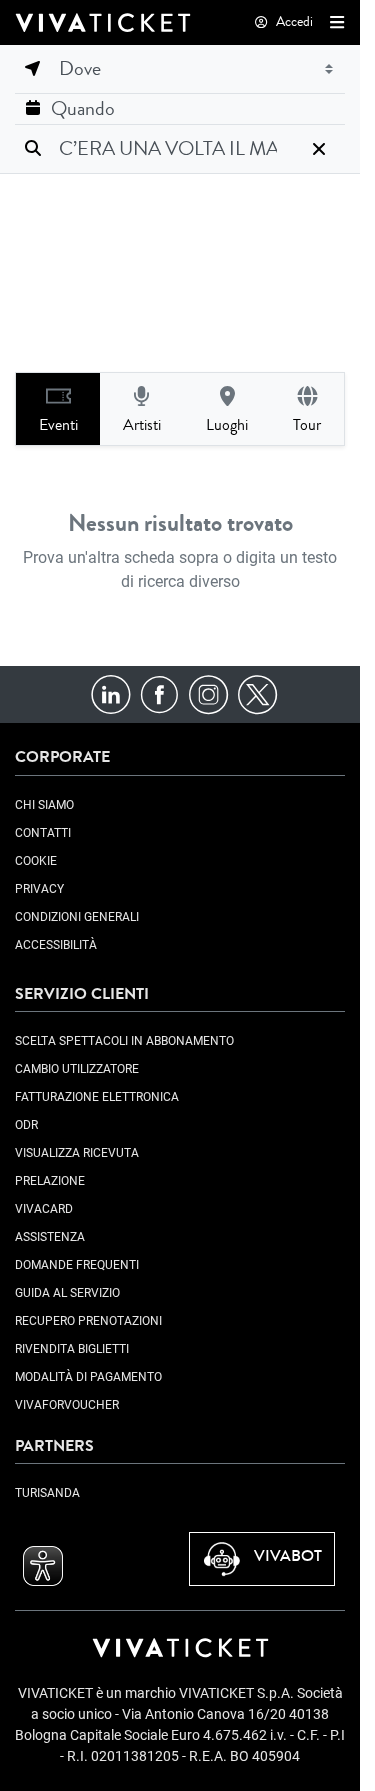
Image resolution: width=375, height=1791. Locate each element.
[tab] (58, 409)
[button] (333, 22)
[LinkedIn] (110, 693)
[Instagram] (208, 693)
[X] (257, 693)
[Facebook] (159, 693)
